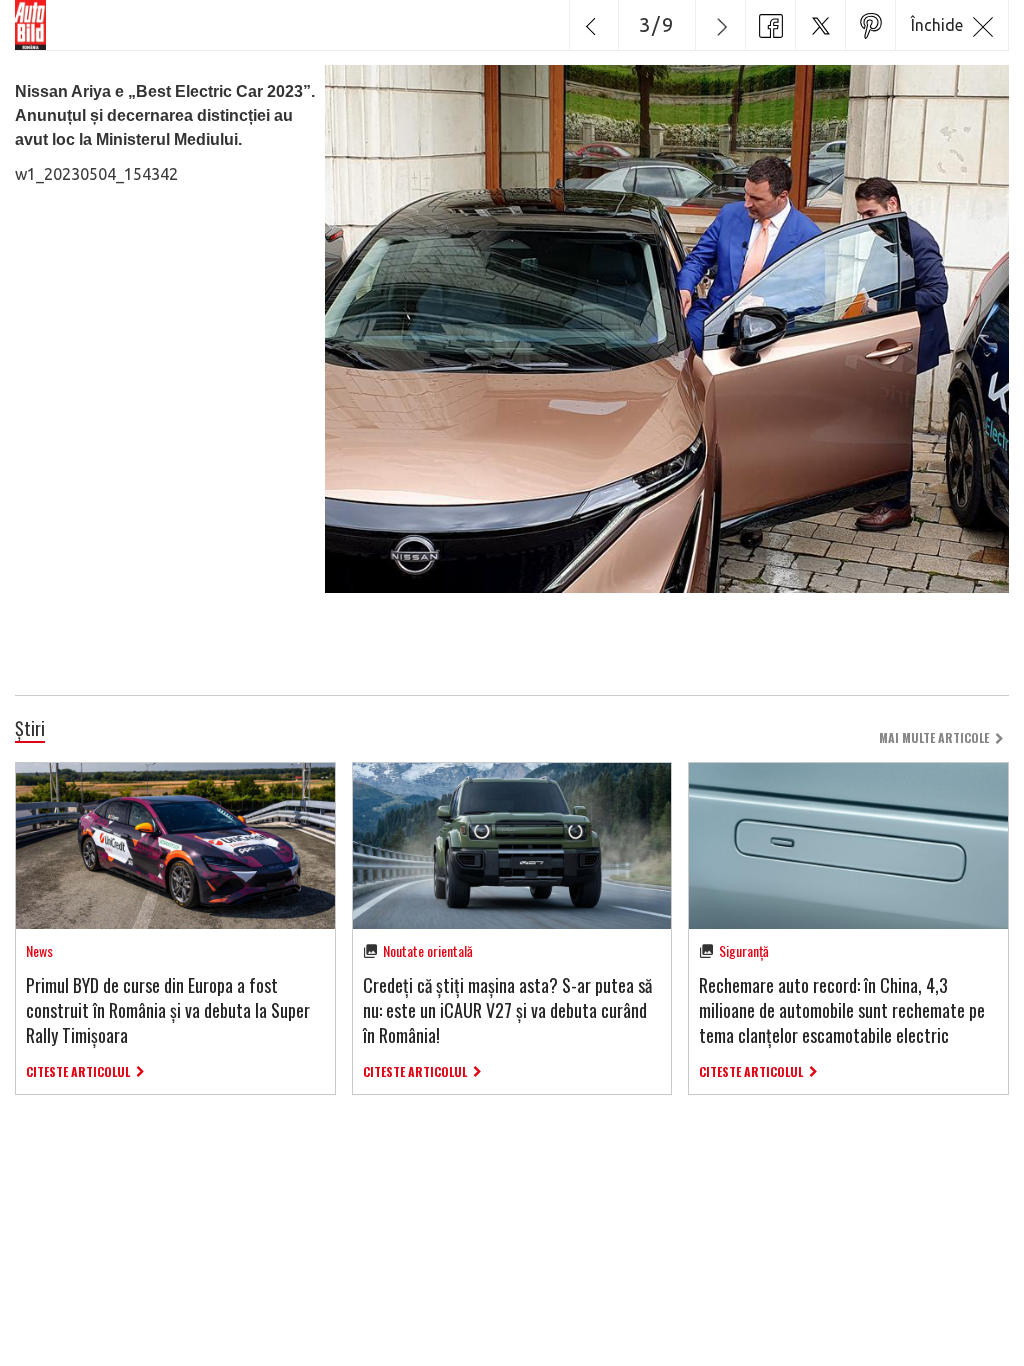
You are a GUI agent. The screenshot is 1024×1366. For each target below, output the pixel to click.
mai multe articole (934, 737)
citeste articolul (78, 1071)
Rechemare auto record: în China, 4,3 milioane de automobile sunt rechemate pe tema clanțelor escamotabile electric (842, 1010)
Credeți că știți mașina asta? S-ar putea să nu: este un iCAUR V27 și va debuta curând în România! (507, 1010)
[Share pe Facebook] (770, 25)
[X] (820, 25)
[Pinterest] (870, 25)
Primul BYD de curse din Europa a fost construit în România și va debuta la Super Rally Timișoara (168, 1010)
